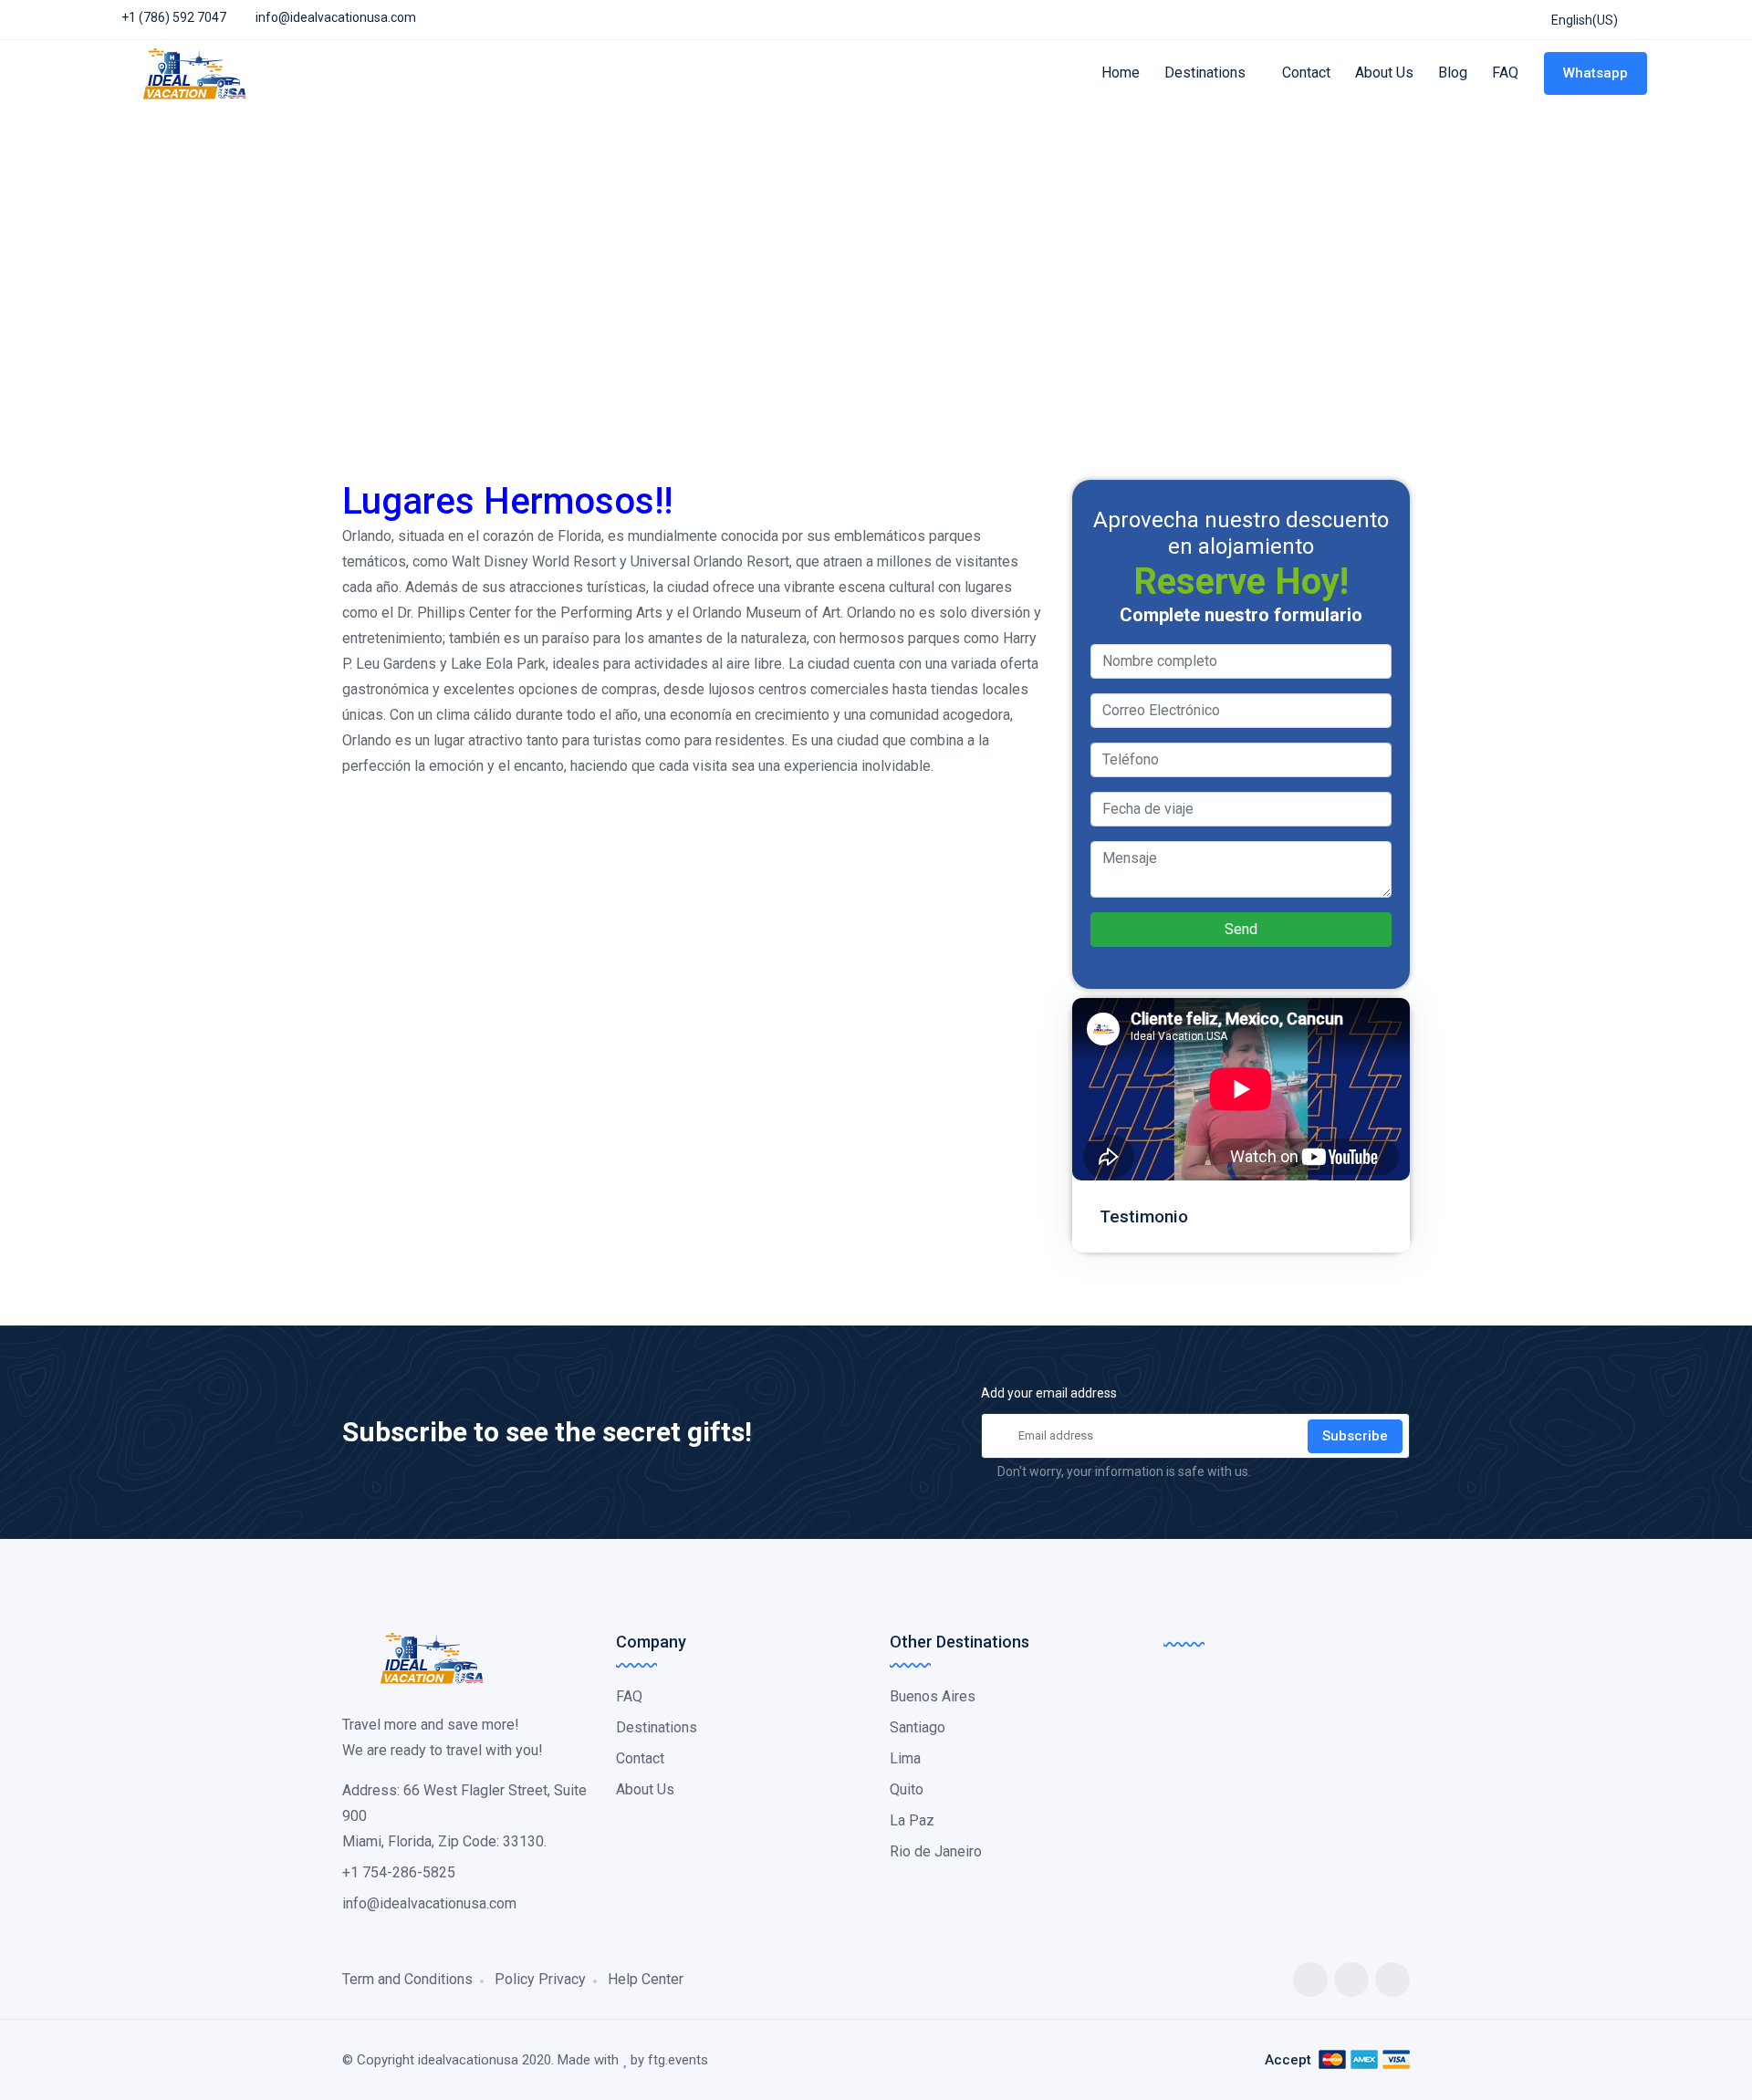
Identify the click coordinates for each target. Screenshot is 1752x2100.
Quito (907, 1789)
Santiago (918, 1727)
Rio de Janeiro (936, 1851)
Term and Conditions (407, 1979)
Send (1241, 929)
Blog (1453, 73)
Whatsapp (1596, 73)
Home (1121, 73)
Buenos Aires (933, 1696)
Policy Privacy (540, 1979)
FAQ (1505, 73)
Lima (905, 1758)
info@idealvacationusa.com (336, 17)
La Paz (912, 1820)
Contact (1306, 73)
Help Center (646, 1979)
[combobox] (1583, 21)
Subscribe (1355, 1436)
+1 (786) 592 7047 (172, 17)
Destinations (1207, 73)
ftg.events (678, 2060)
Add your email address (1049, 1393)
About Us (1384, 73)
